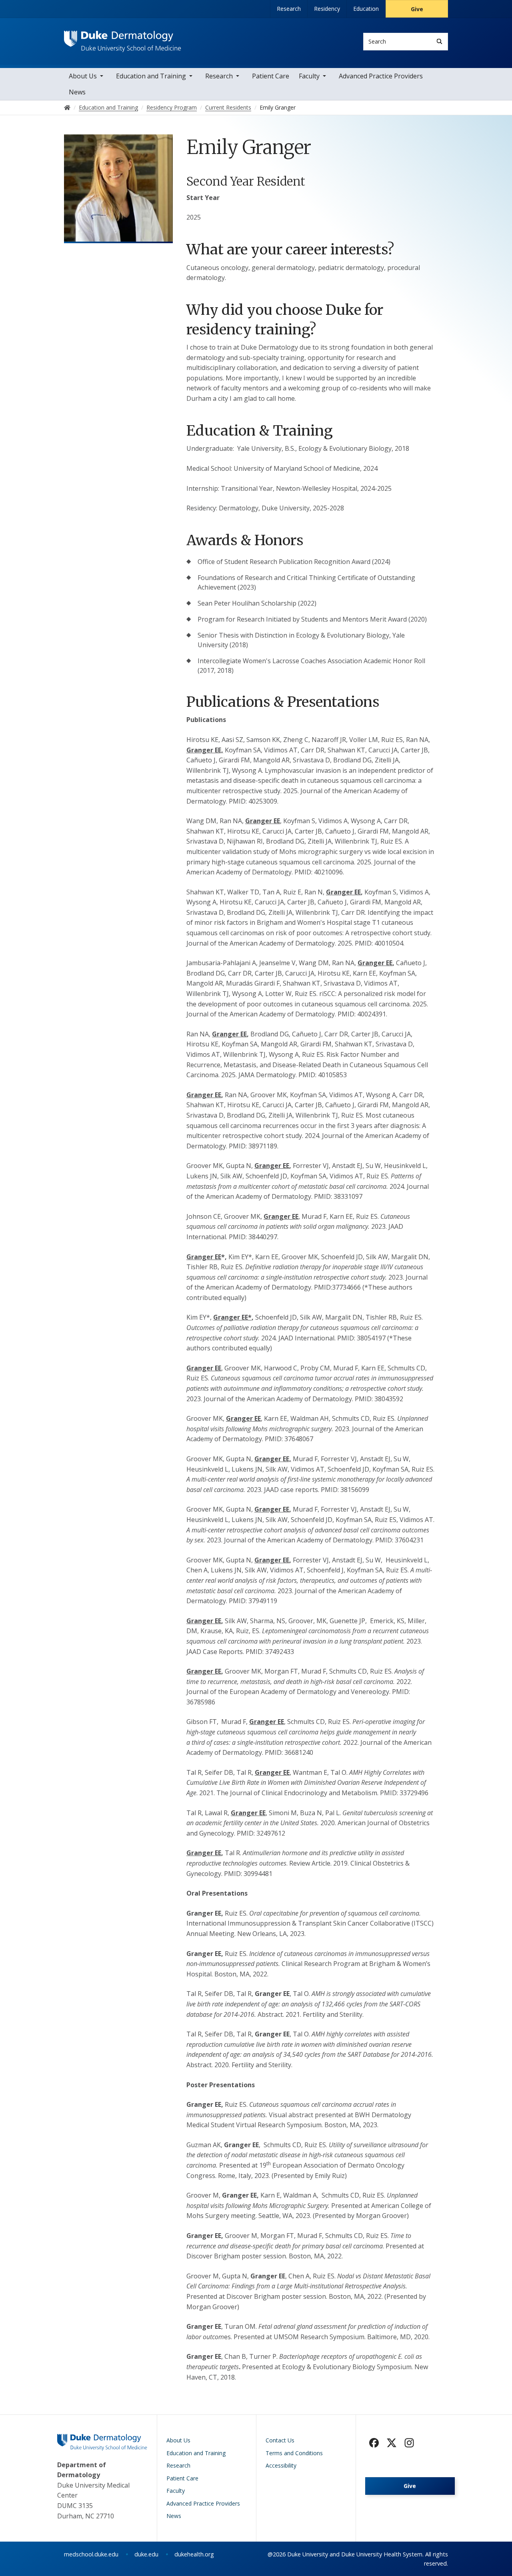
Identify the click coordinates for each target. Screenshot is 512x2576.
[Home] (123, 38)
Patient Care (271, 76)
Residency (327, 9)
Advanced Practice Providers (381, 76)
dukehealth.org (194, 2554)
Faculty (309, 76)
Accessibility (281, 2465)
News (77, 92)
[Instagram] (409, 2443)
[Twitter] (392, 2443)
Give (417, 9)
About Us (83, 76)
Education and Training (151, 76)
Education (366, 9)
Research (289, 9)
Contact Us (280, 2440)
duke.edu (146, 2554)
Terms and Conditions (294, 2453)
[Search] (439, 41)
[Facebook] (374, 2443)
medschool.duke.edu (91, 2554)
